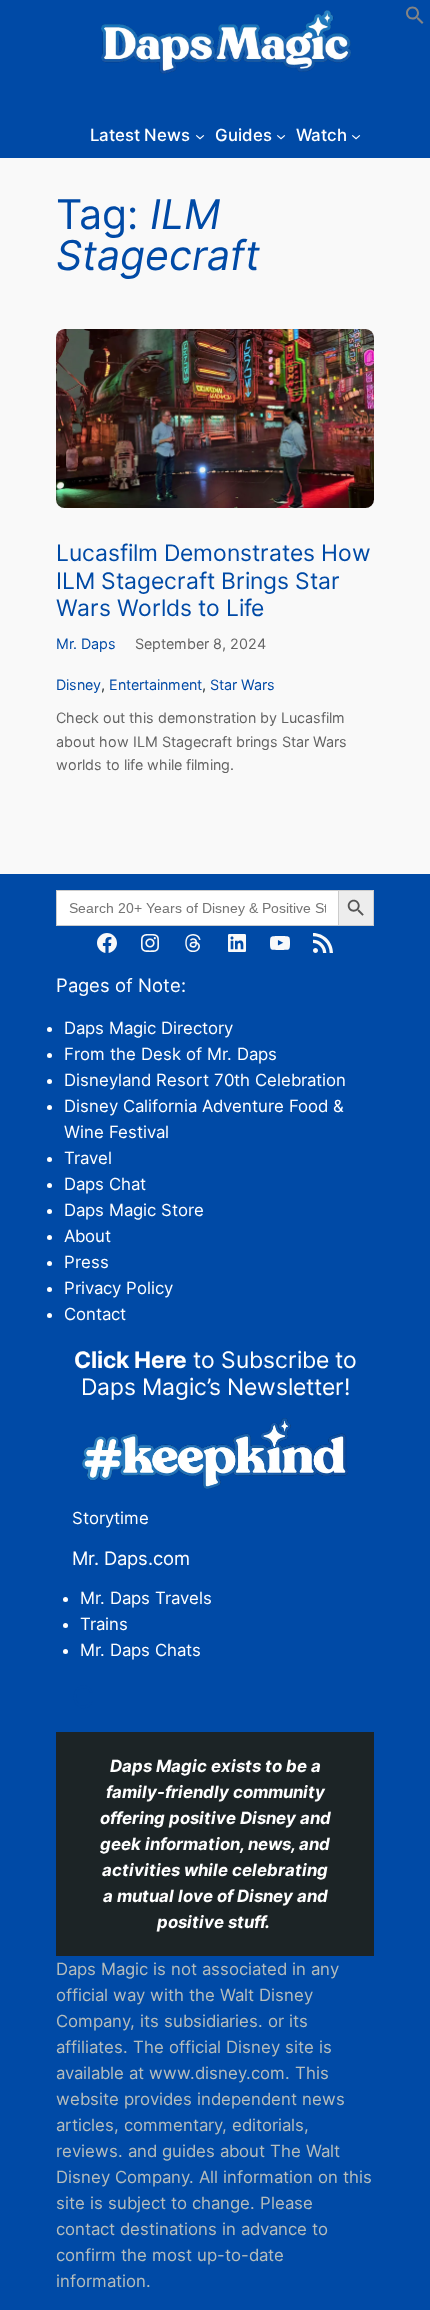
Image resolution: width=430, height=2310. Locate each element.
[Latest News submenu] (200, 135)
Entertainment (155, 684)
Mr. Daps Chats (140, 1650)
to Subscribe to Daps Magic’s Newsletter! (215, 1373)
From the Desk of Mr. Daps (170, 1054)
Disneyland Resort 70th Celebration (205, 1080)
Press (86, 1262)
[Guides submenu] (281, 135)
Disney (78, 684)
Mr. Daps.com (131, 1558)
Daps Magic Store (134, 1210)
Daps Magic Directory (148, 1028)
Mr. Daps (86, 643)
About (87, 1236)
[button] (415, 19)
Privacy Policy (118, 1288)
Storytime (110, 1518)
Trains (104, 1624)
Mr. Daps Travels (146, 1598)
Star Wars (242, 684)
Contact (95, 1314)
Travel (88, 1158)
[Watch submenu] (356, 135)
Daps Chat (105, 1184)
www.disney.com (217, 2073)
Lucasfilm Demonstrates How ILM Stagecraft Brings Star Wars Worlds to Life (213, 581)
